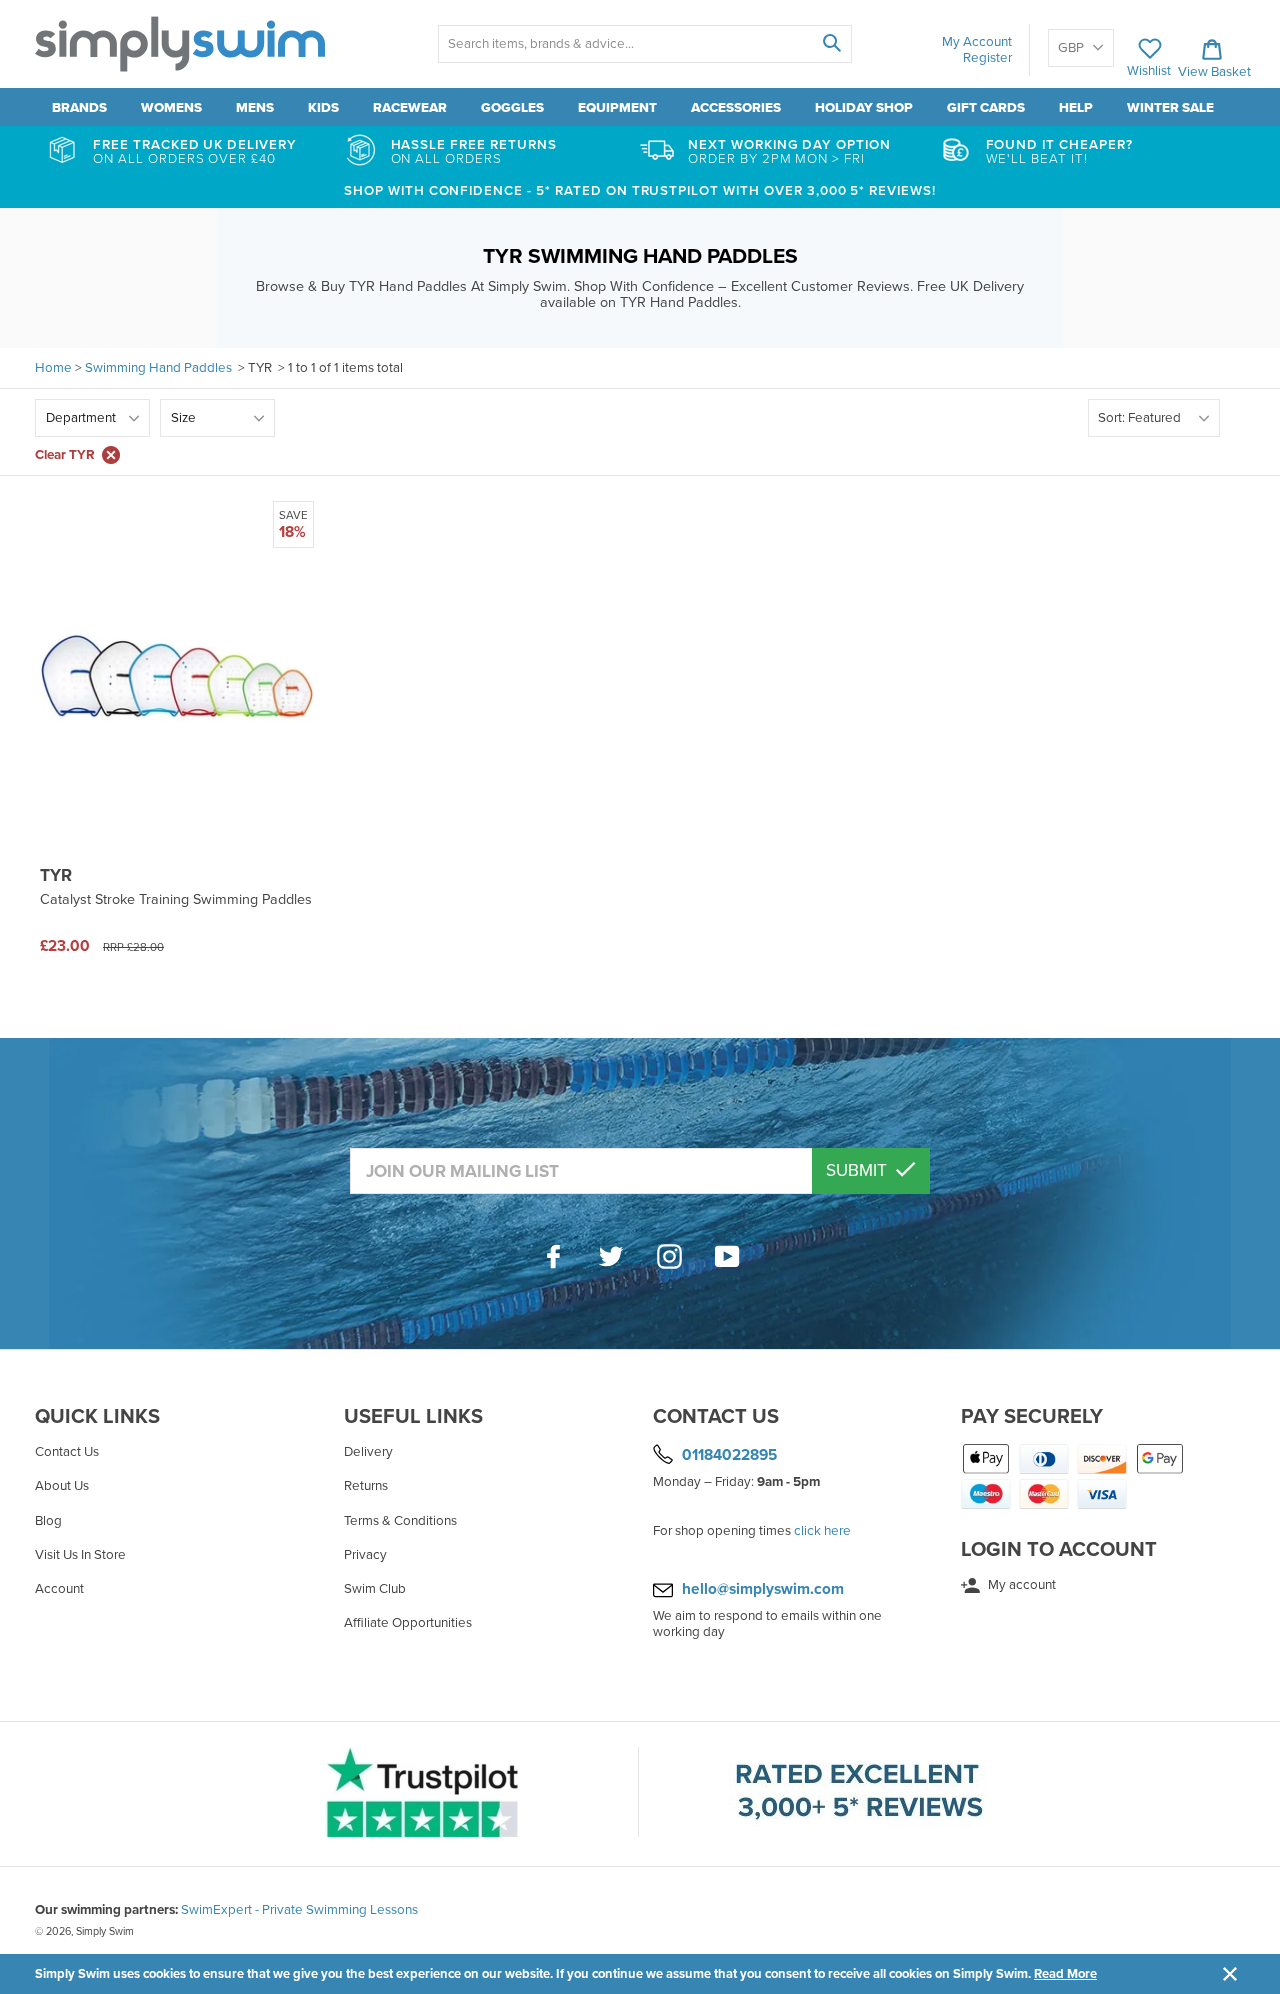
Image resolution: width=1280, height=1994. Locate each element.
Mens (255, 108)
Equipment (617, 108)
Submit (858, 1170)
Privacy (365, 1555)
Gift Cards (986, 108)
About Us (62, 1486)
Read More (1065, 1974)
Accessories (736, 108)
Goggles (512, 108)
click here (822, 1531)
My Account (977, 42)
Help (1076, 108)
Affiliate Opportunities (408, 1623)
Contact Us (67, 1452)
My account (1020, 1585)
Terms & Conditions (400, 1521)
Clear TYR (65, 455)
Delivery (368, 1452)
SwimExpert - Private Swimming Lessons (299, 1910)
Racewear (410, 108)
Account (59, 1589)
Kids (323, 108)
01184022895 (729, 1455)
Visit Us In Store (80, 1555)
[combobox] (644, 44)
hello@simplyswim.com (763, 1589)
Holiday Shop (864, 108)
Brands (79, 108)
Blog (48, 1521)
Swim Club (375, 1589)
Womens (171, 108)
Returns (366, 1486)
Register (987, 58)
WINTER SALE (1170, 108)
